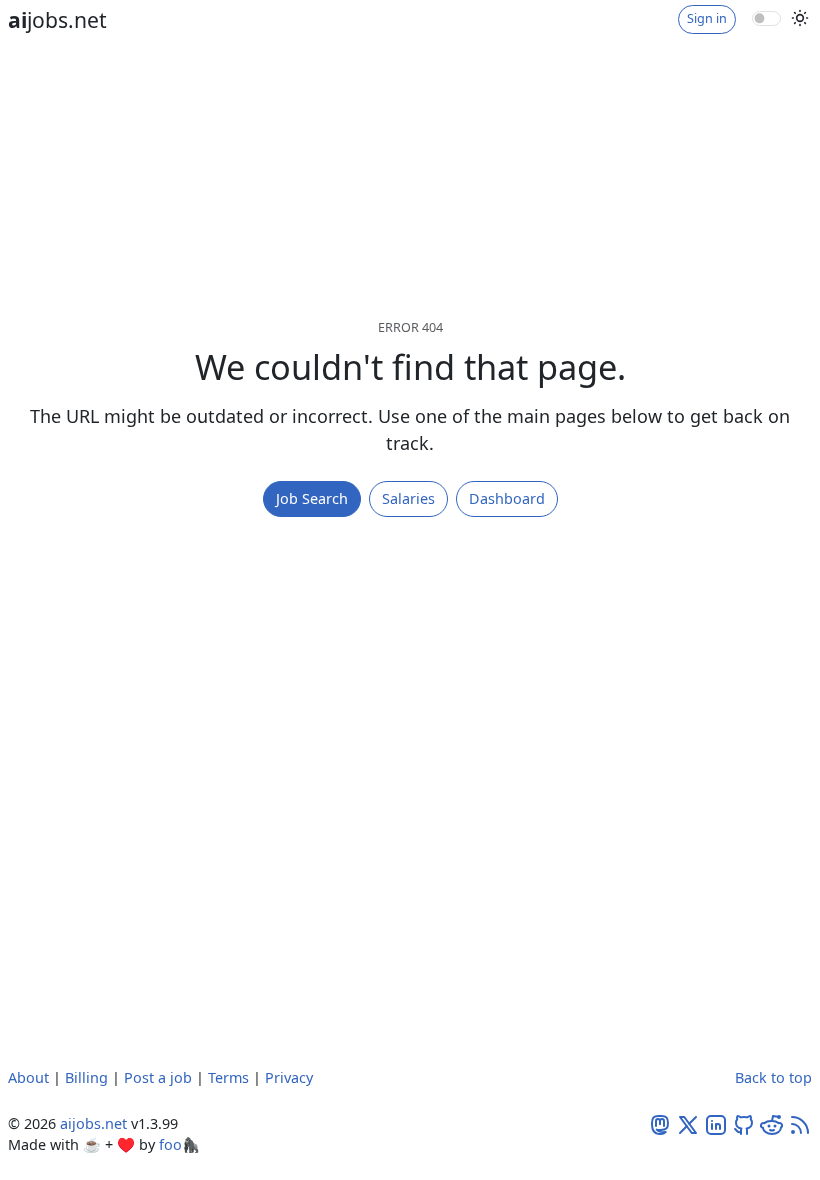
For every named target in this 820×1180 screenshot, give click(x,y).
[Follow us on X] (688, 1123)
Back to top (773, 1077)
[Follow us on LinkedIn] (716, 1123)
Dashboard (507, 498)
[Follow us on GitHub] (744, 1123)
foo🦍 (179, 1144)
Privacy (289, 1077)
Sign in (707, 18)
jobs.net (57, 19)
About (28, 1077)
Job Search (312, 498)
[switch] (766, 18)
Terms (228, 1077)
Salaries (408, 498)
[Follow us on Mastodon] (660, 1123)
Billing (86, 1077)
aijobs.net (93, 1123)
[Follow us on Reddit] (772, 1123)
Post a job (158, 1077)
